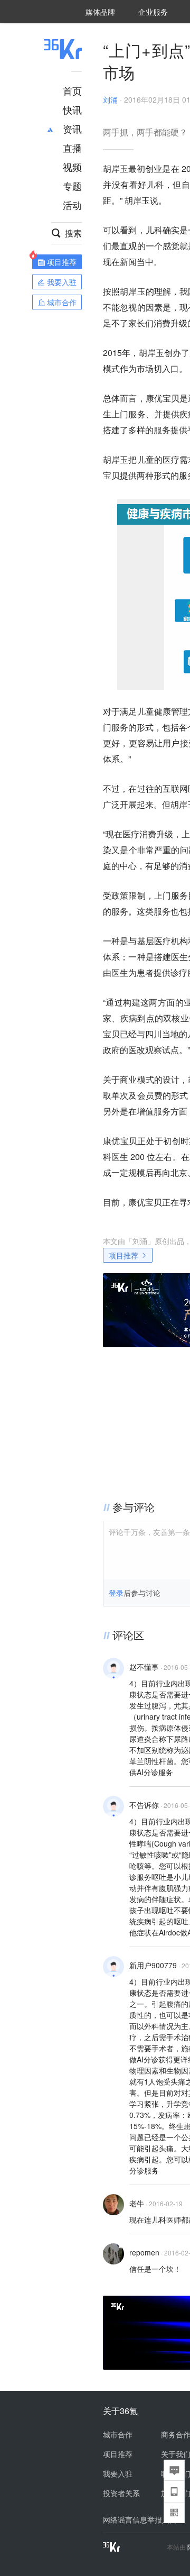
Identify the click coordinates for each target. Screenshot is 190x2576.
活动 (72, 205)
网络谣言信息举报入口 (140, 2519)
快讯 (72, 109)
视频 (72, 167)
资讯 (72, 129)
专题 (72, 186)
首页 (72, 90)
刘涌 (110, 99)
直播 (72, 148)
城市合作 (118, 2434)
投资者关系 (121, 2493)
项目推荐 (123, 1255)
